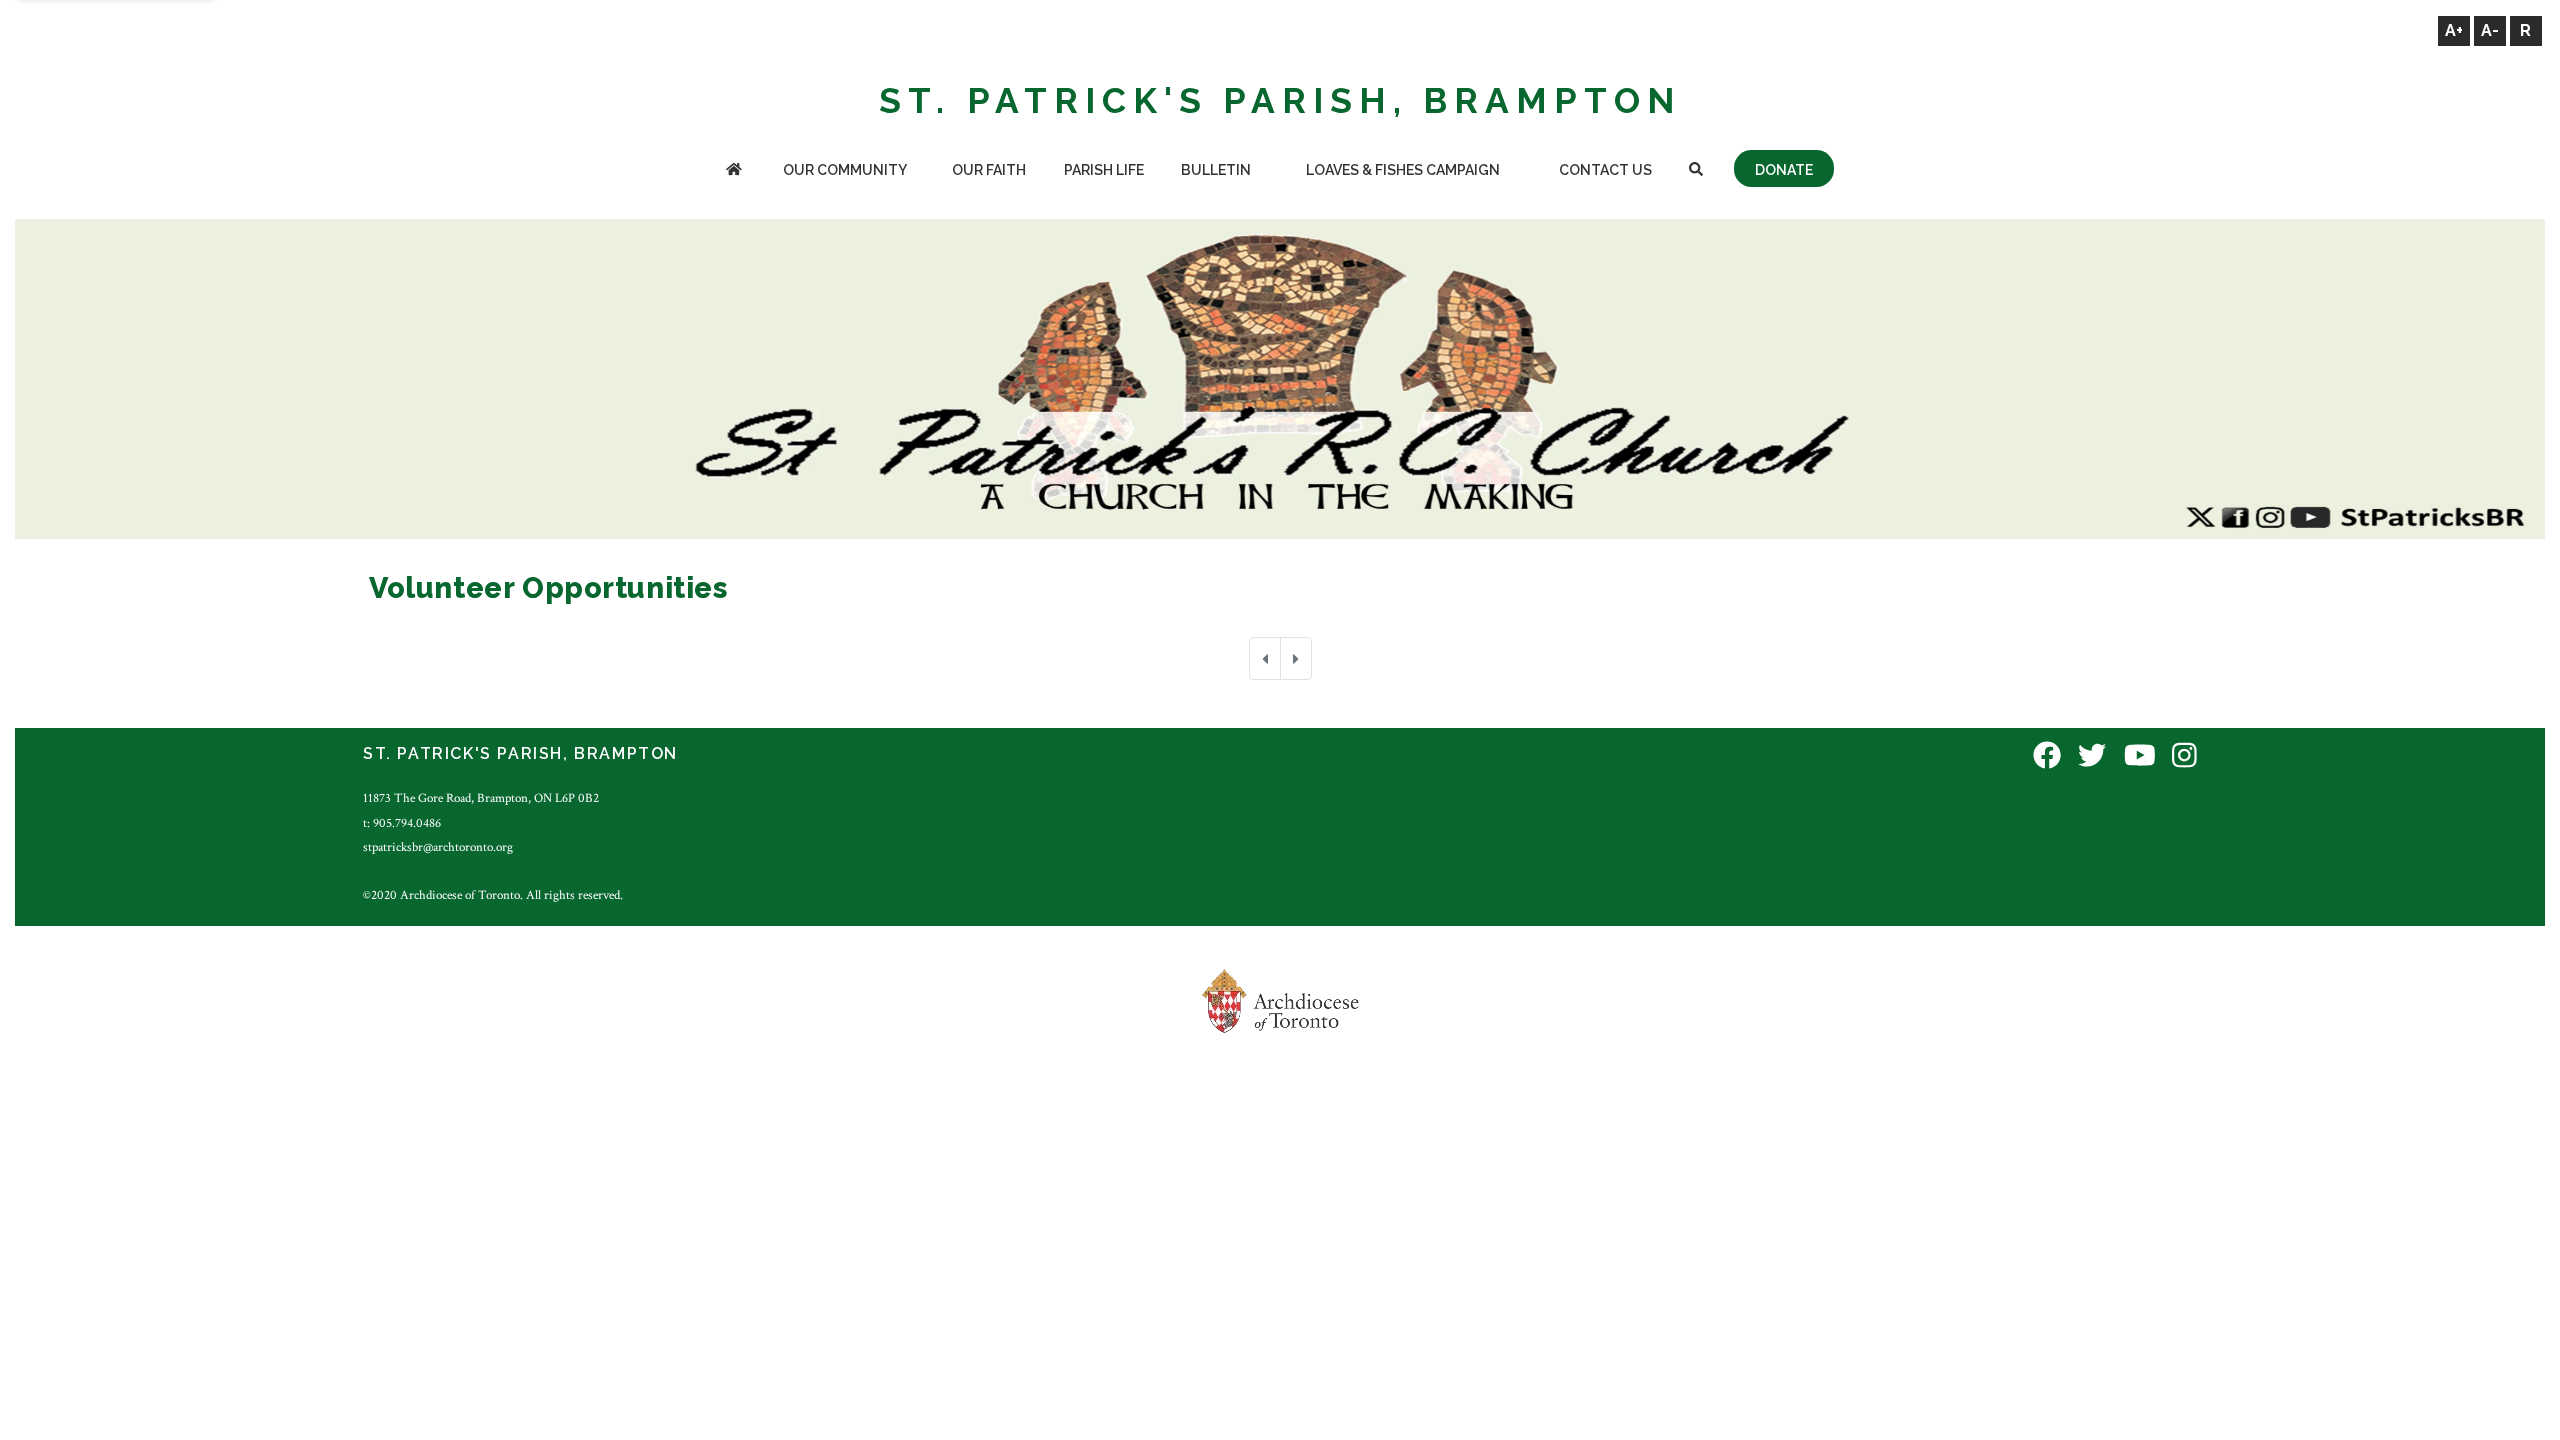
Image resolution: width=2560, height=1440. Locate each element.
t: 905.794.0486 (402, 823)
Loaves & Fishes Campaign (1403, 170)
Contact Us (1605, 170)
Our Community (845, 170)
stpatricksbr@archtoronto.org (438, 847)
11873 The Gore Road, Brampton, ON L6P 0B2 (481, 798)
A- (2490, 30)
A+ (2454, 30)
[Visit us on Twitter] (2092, 756)
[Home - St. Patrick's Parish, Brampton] (733, 171)
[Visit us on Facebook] (2047, 756)
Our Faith (989, 170)
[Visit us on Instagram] (2184, 756)
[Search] (1695, 171)
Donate (1784, 170)
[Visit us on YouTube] (2140, 756)
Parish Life (1104, 170)
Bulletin (1216, 170)
